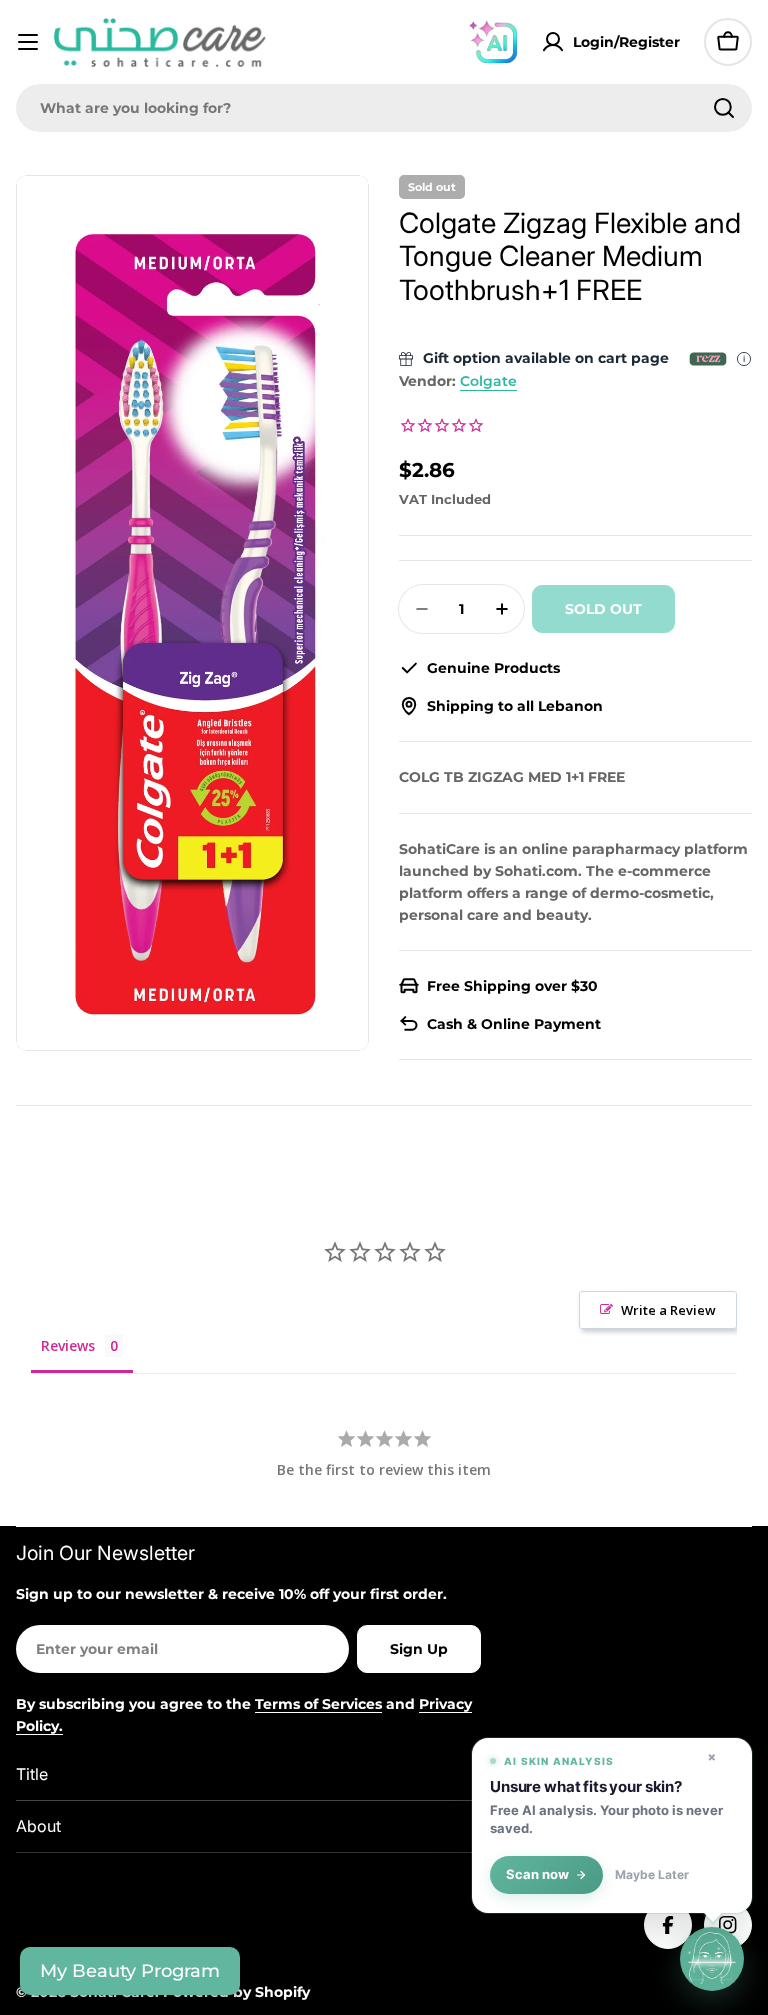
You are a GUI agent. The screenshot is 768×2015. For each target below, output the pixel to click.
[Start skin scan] (712, 1958)
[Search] (724, 108)
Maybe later (652, 1875)
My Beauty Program (130, 1971)
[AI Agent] (493, 42)
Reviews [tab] (68, 1345)
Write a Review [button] (668, 1310)
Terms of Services (318, 1704)
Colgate (488, 381)
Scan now (537, 1874)
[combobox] (384, 108)
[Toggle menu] (28, 42)
